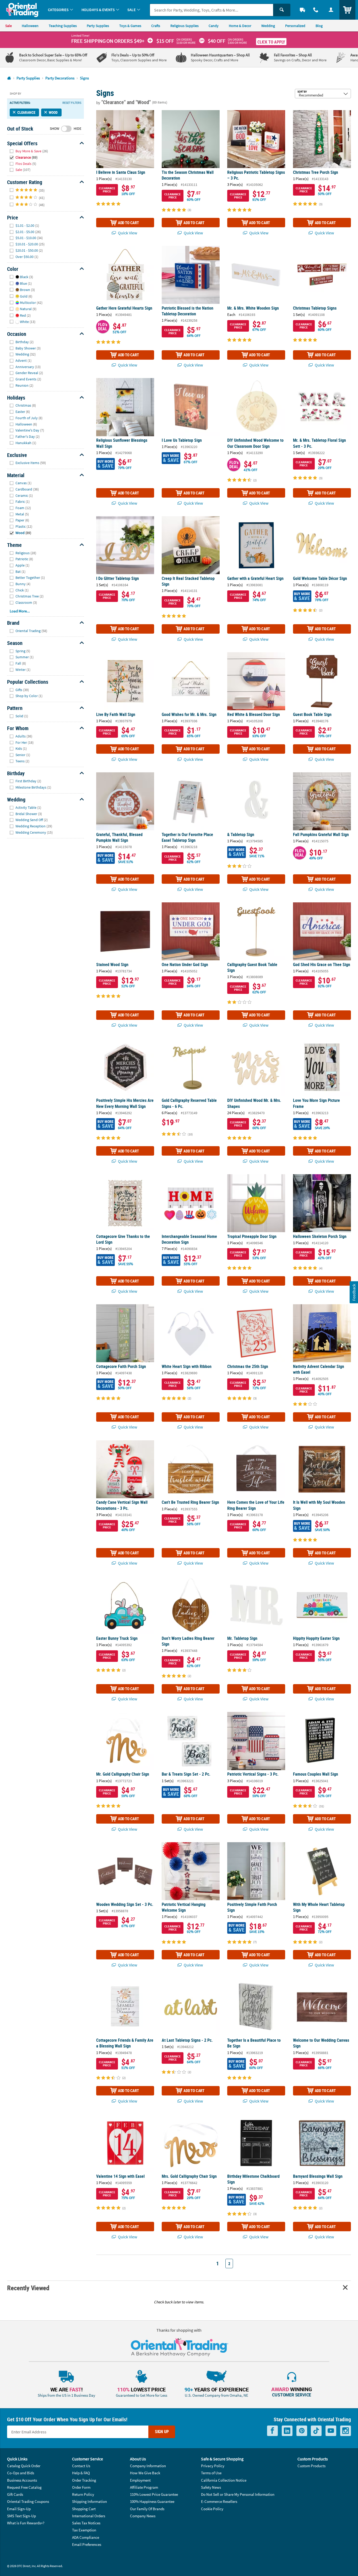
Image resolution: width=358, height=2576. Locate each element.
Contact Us (81, 2466)
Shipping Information (89, 2501)
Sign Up (162, 2432)
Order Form (81, 2487)
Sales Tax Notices (86, 2523)
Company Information (148, 2466)
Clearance (26, 112)
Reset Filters (72, 103)
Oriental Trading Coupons (28, 2501)
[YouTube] (331, 2431)
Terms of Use (211, 2473)
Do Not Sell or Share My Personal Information (238, 2494)
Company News (143, 2516)
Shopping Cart (84, 2509)
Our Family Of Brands (147, 2509)
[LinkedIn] (287, 2431)
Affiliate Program (144, 2487)
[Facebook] (272, 2431)
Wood (53, 112)
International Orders (89, 2516)
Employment (140, 2480)
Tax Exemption (84, 2530)
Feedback (354, 1292)
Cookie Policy (212, 2509)
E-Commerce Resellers (219, 2501)
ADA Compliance (86, 2537)
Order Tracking (84, 2480)
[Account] (331, 10)
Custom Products (311, 2466)
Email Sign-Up (19, 2509)
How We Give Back (145, 2473)
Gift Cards (15, 2494)
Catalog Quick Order (24, 2466)
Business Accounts (22, 2480)
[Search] (282, 10)
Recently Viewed (28, 2288)
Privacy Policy (213, 2466)
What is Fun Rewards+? (26, 2523)
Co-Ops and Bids (21, 2473)
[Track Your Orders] (302, 10)
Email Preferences (87, 2544)
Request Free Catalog (24, 2487)
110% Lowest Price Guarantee (154, 2494)
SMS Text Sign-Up (21, 2516)
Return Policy (83, 2494)
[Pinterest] (302, 2431)
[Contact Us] (316, 10)
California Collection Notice (224, 2480)
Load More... (20, 611)
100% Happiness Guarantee (152, 2501)
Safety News (211, 2487)
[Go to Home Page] (9, 78)
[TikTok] (316, 2431)
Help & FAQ (81, 2473)
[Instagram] (346, 2431)
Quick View (127, 233)
